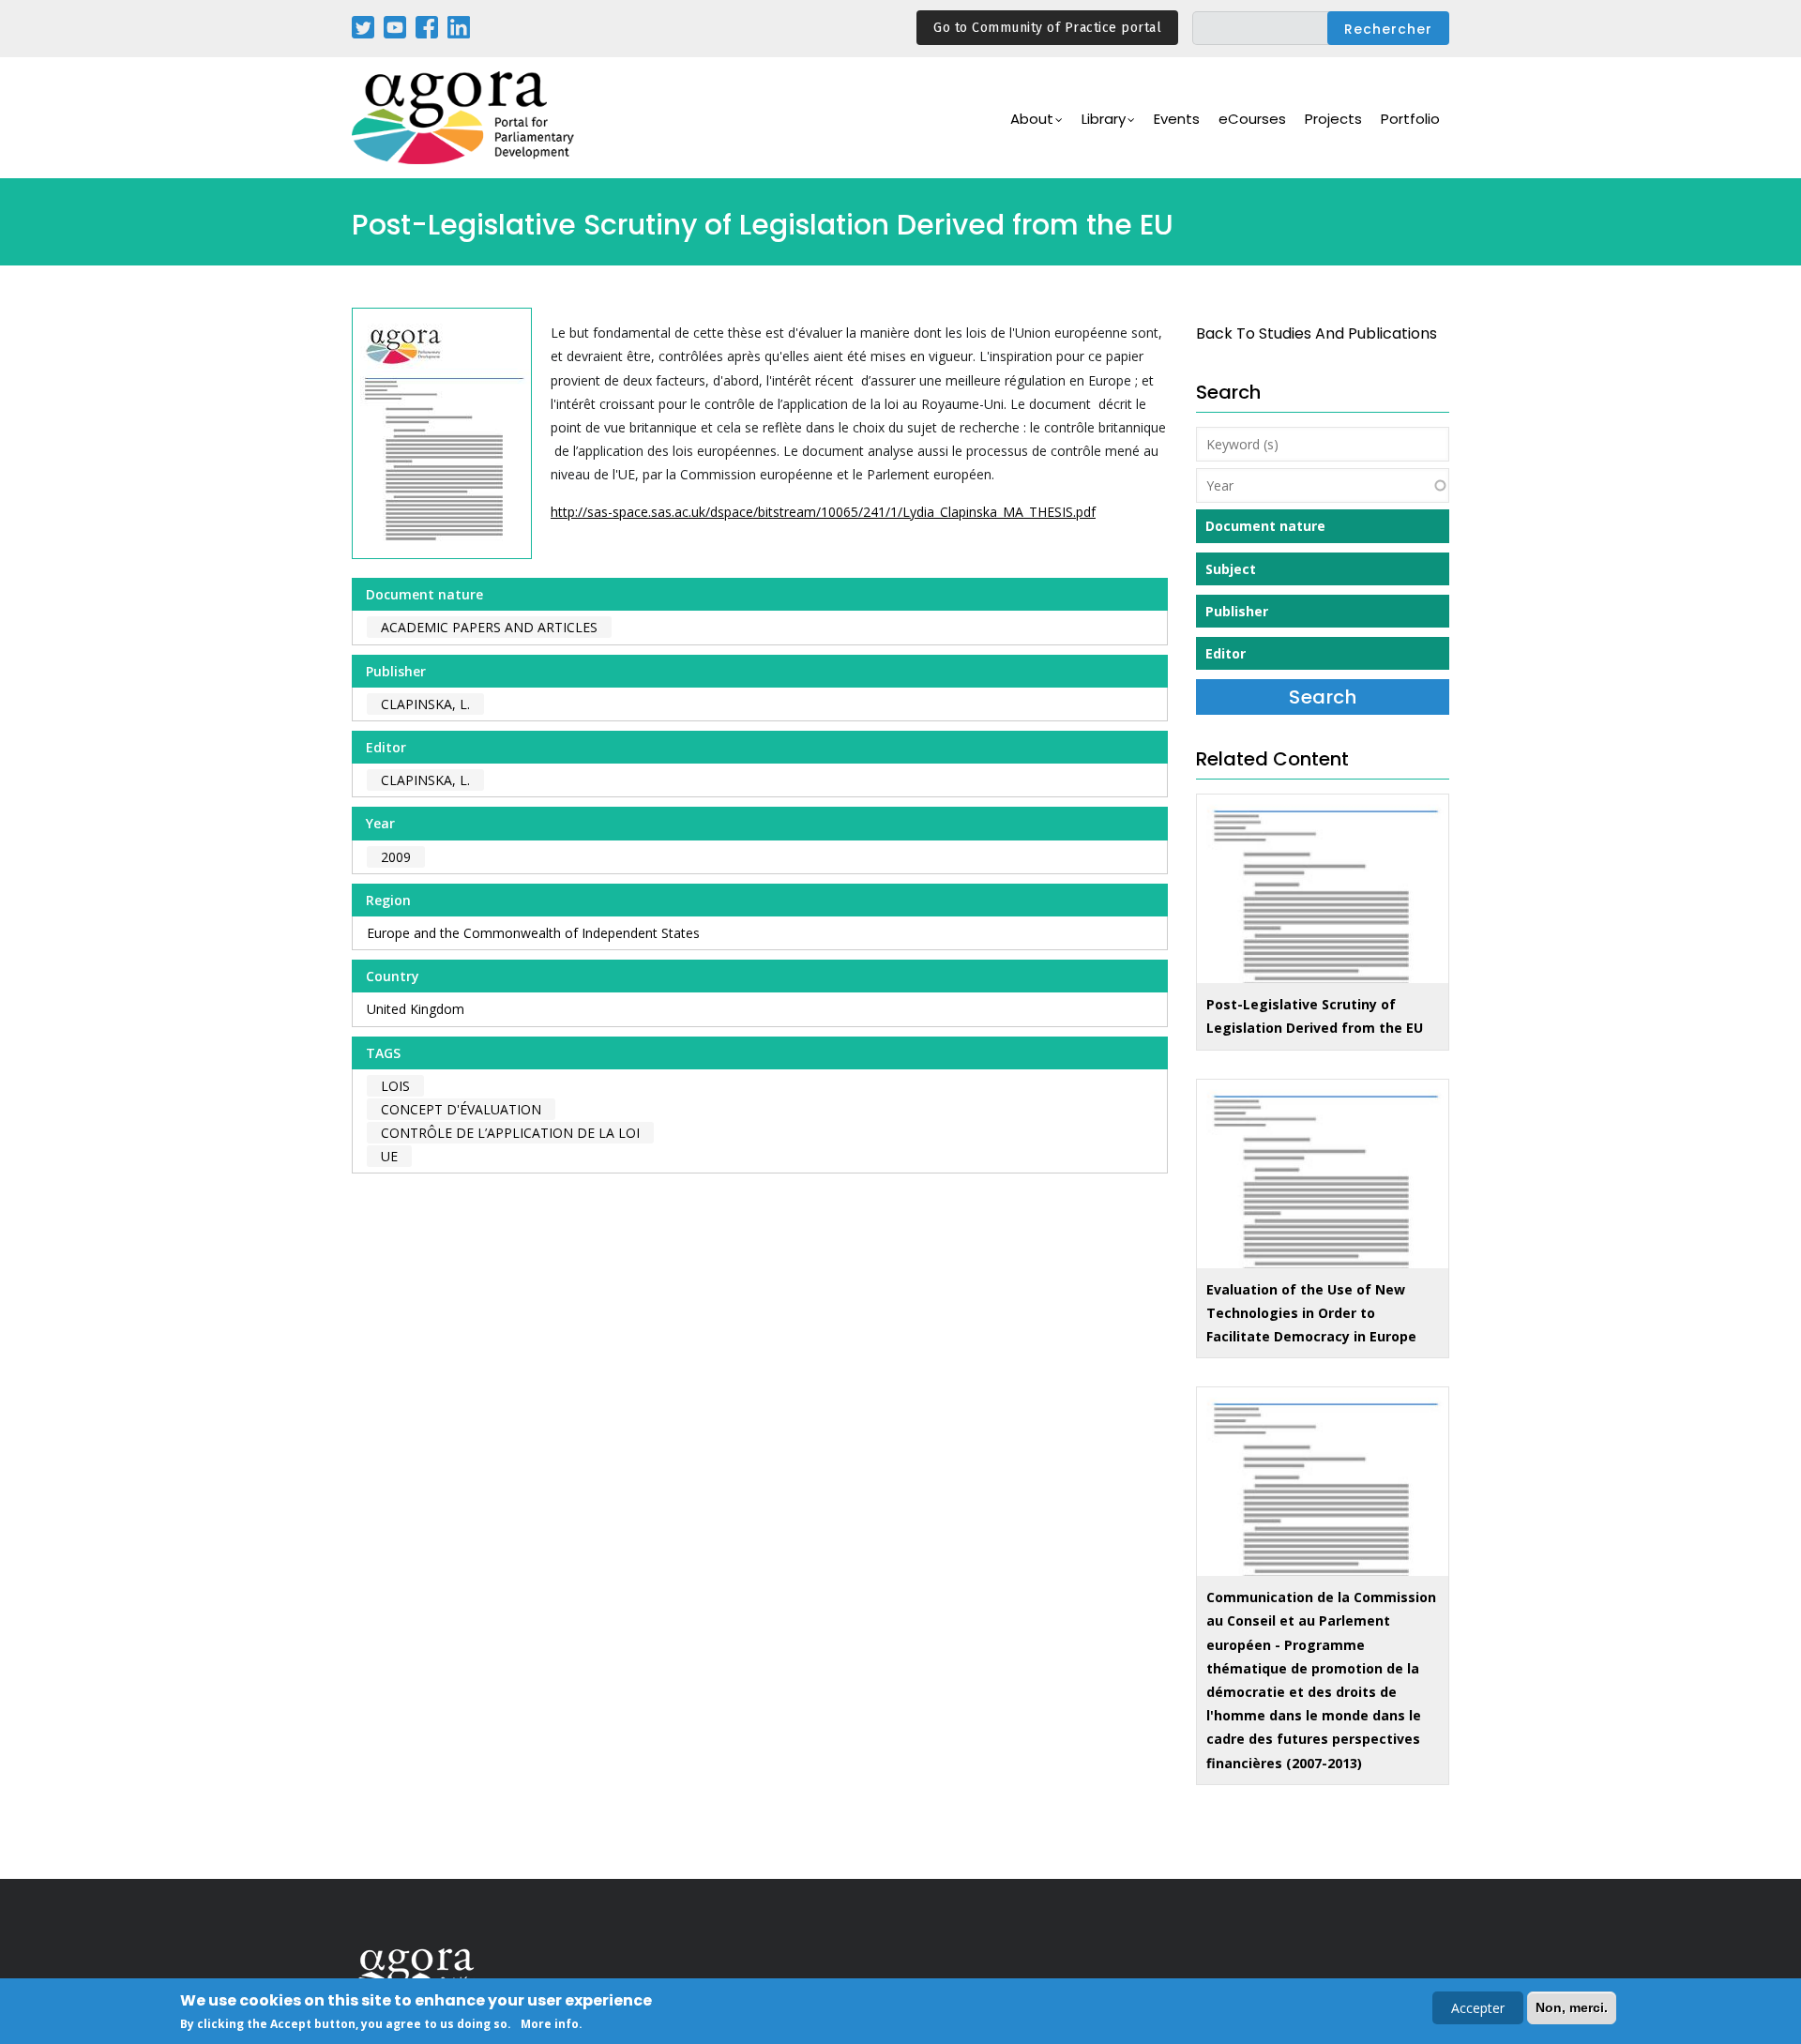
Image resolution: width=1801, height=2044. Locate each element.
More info (550, 2024)
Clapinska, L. (425, 704)
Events (1177, 119)
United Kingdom (416, 1009)
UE (389, 1156)
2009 (396, 857)
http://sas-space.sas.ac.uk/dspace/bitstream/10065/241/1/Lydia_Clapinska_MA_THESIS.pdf (823, 512)
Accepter (1478, 2008)
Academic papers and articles (489, 627)
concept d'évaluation (461, 1109)
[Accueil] (464, 118)
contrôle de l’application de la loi (510, 1133)
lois (395, 1086)
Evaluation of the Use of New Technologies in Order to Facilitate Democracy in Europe (1311, 1313)
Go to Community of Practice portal (1047, 28)
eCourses (1252, 119)
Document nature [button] (1265, 526)
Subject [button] (1231, 569)
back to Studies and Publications (1317, 333)
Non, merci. (1572, 2007)
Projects (1333, 119)
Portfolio (1410, 119)
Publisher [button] (1237, 611)
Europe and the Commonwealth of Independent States (533, 933)
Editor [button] (1226, 653)
